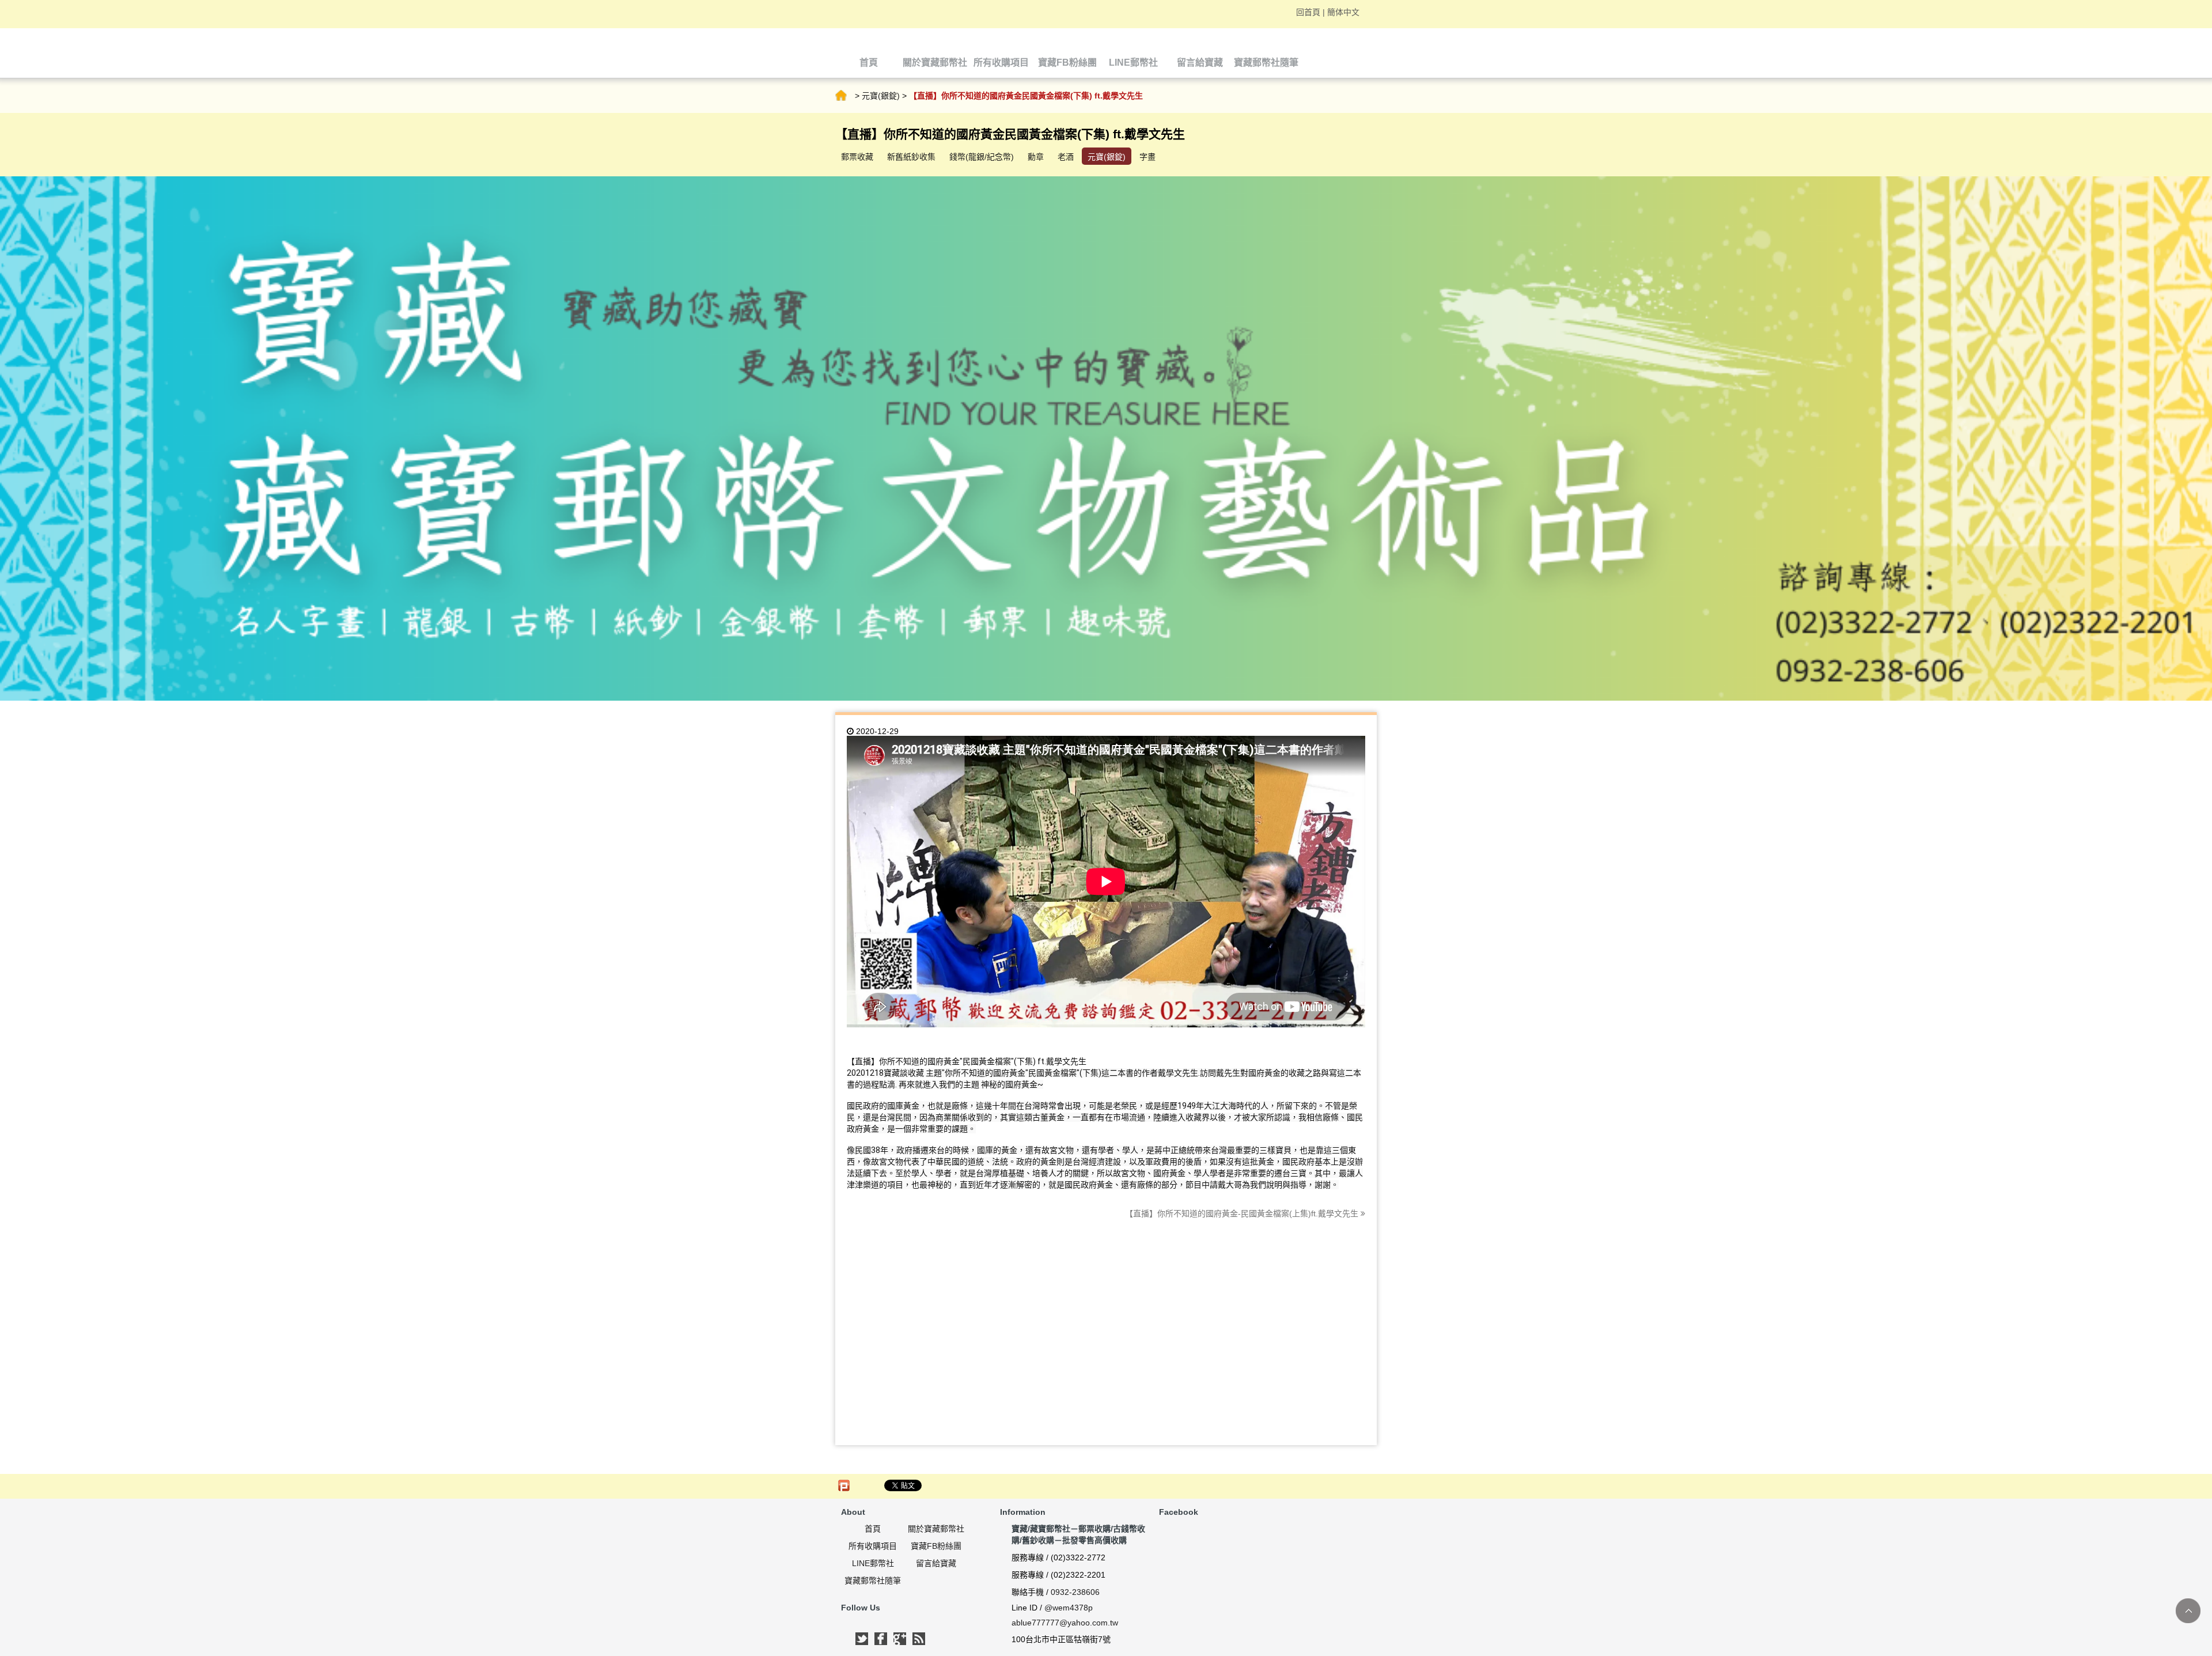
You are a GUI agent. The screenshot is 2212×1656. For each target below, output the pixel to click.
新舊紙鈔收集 (911, 157)
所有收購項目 (873, 1546)
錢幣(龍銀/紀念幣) (982, 157)
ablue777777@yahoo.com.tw (1065, 1623)
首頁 (841, 96)
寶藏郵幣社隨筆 (873, 1581)
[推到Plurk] (844, 1485)
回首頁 (1308, 12)
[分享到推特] (862, 1639)
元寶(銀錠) (881, 96)
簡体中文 (1343, 12)
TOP (2188, 1611)
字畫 (1147, 157)
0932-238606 (1075, 1592)
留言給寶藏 (936, 1563)
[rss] (919, 1639)
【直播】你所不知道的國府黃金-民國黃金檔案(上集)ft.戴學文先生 (1243, 1213)
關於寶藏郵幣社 (936, 1529)
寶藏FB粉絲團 (936, 1546)
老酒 (1066, 157)
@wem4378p (1069, 1608)
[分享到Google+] (900, 1639)
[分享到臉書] (881, 1639)
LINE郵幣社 (873, 1563)
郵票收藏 (857, 157)
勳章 (1036, 157)
